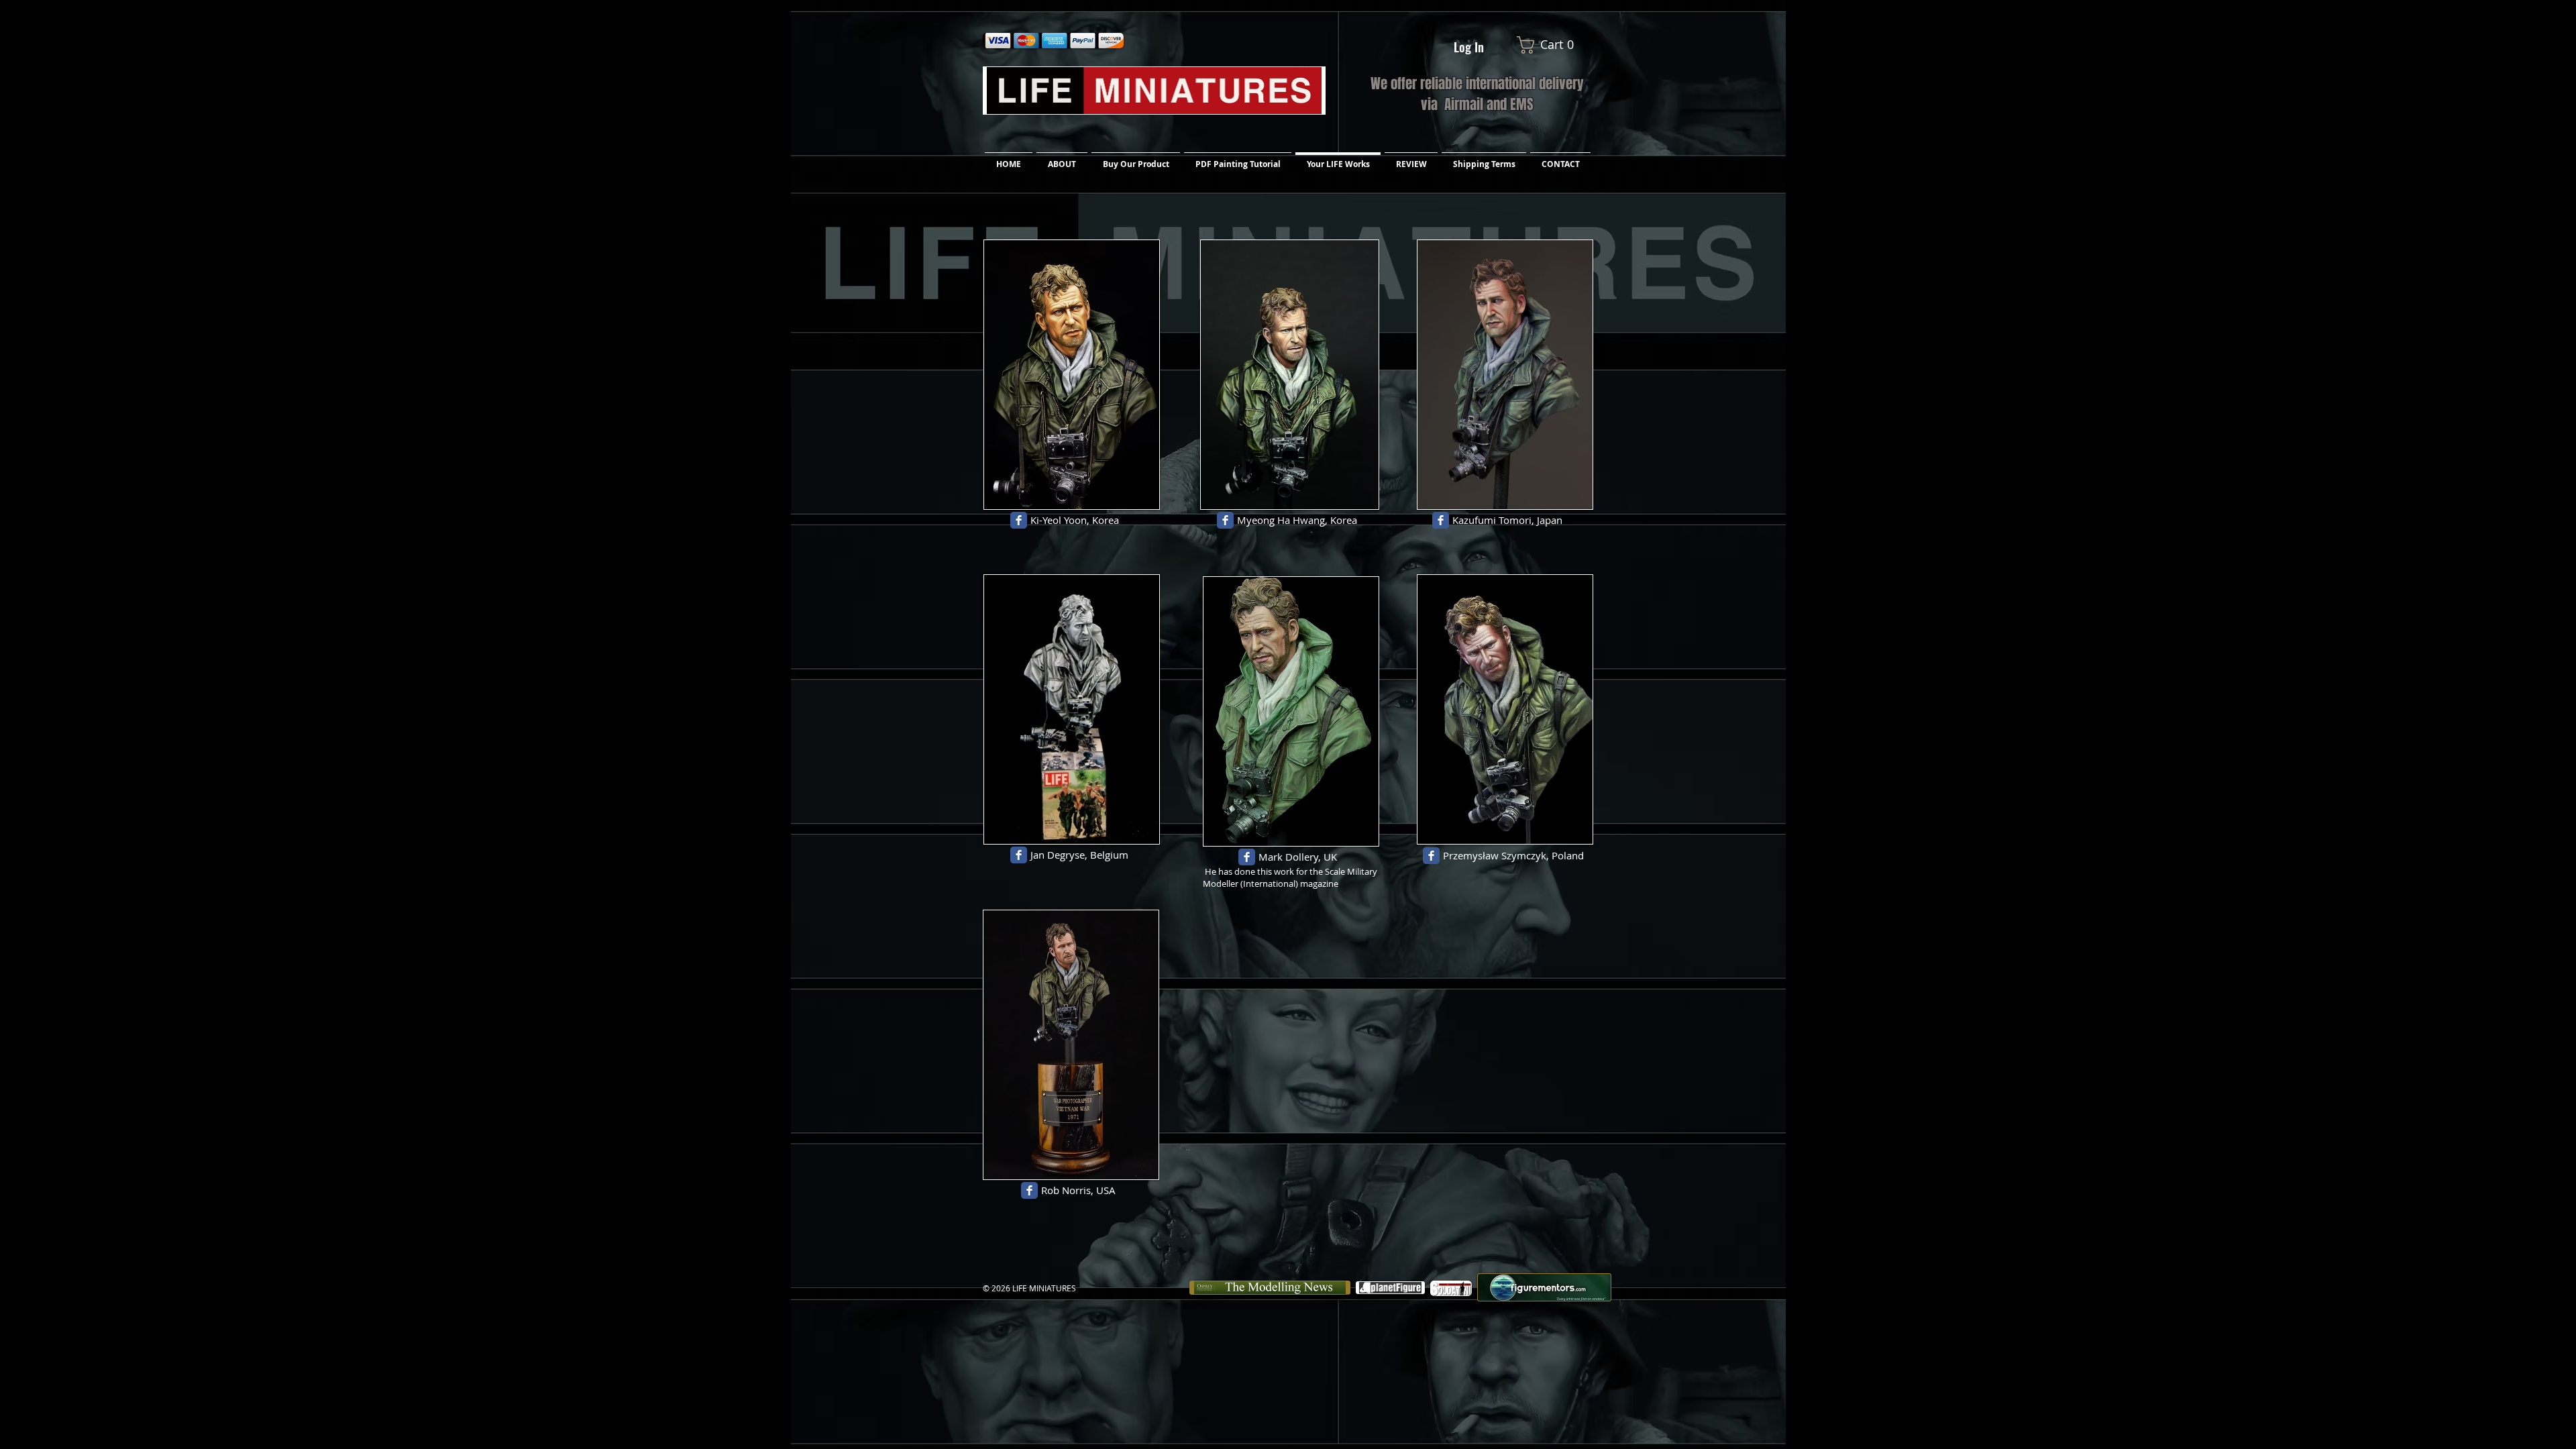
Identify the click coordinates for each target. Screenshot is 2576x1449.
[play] (1131, 497)
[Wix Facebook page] (1019, 520)
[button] (1556, 45)
